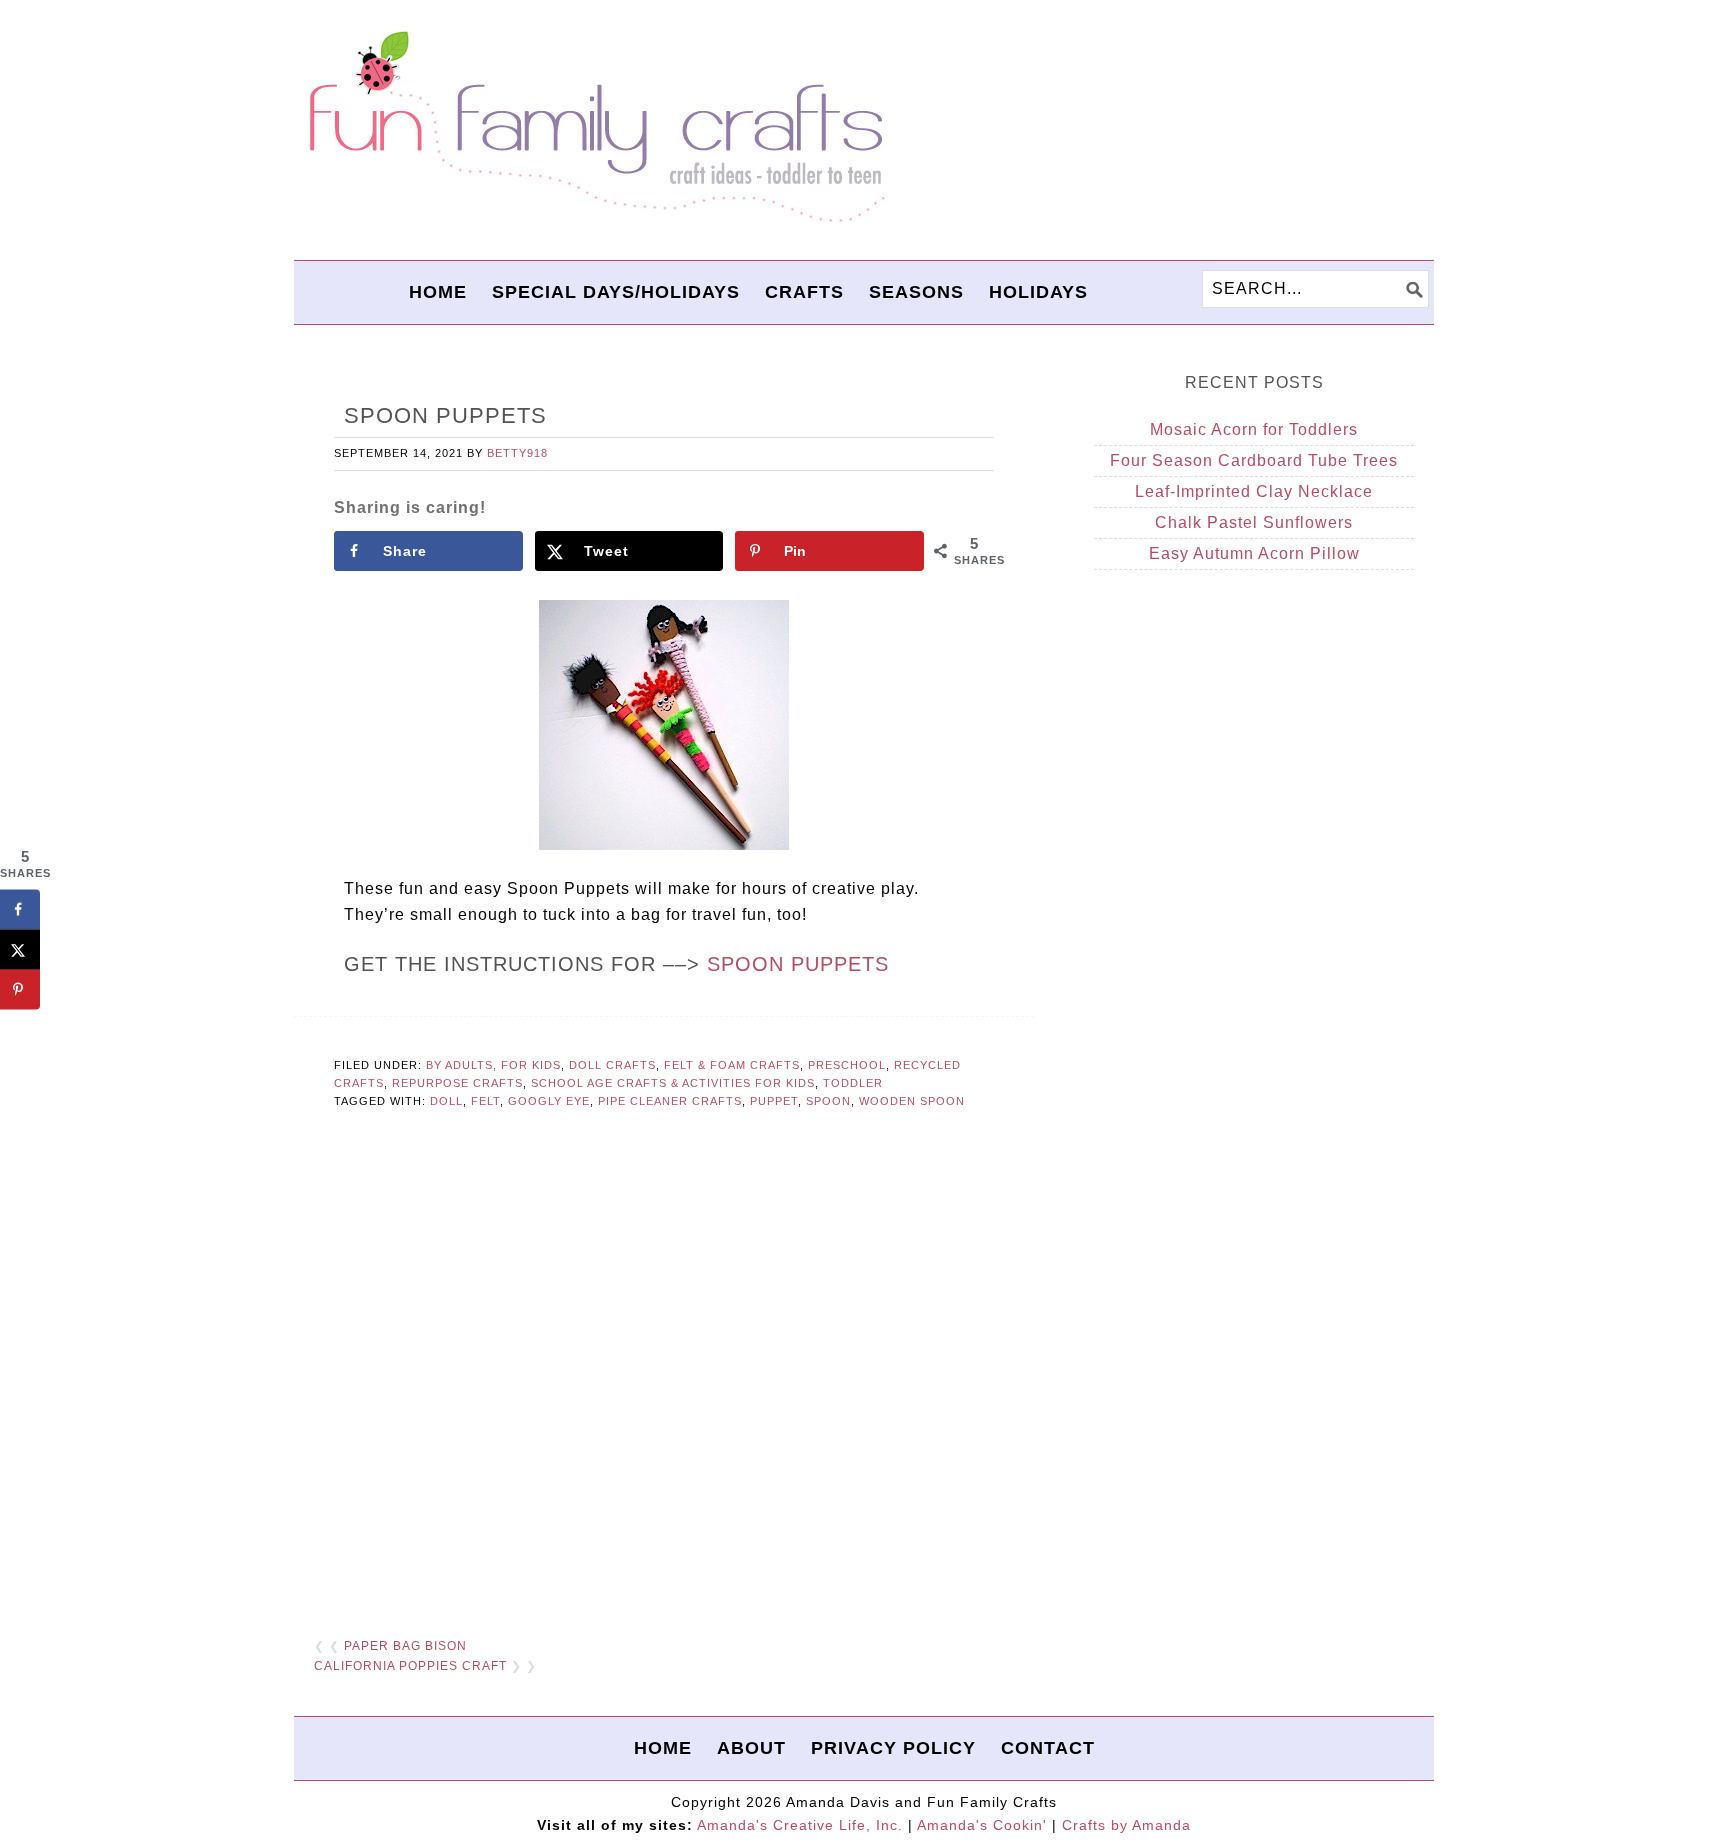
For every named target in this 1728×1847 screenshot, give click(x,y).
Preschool (847, 1065)
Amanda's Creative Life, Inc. (800, 1825)
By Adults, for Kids (493, 1065)
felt (485, 1101)
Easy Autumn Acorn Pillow (1254, 553)
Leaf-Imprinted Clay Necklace (1254, 491)
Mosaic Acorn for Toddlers (1254, 429)
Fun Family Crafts (594, 127)
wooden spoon (912, 1101)
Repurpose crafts (457, 1083)
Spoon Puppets (798, 964)
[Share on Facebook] (20, 910)
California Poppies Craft (410, 1666)
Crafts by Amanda (1126, 1825)
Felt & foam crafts (732, 1065)
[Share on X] (20, 950)
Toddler (853, 1083)
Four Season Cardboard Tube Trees (1254, 460)
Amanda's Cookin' (982, 1825)
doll (446, 1101)
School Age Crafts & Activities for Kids (673, 1083)
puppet (774, 1101)
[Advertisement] (664, 1375)
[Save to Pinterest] (20, 990)
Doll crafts (612, 1065)
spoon (828, 1101)
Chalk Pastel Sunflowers (1254, 522)
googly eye (549, 1101)
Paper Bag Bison (405, 1646)
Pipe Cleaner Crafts (670, 1101)
